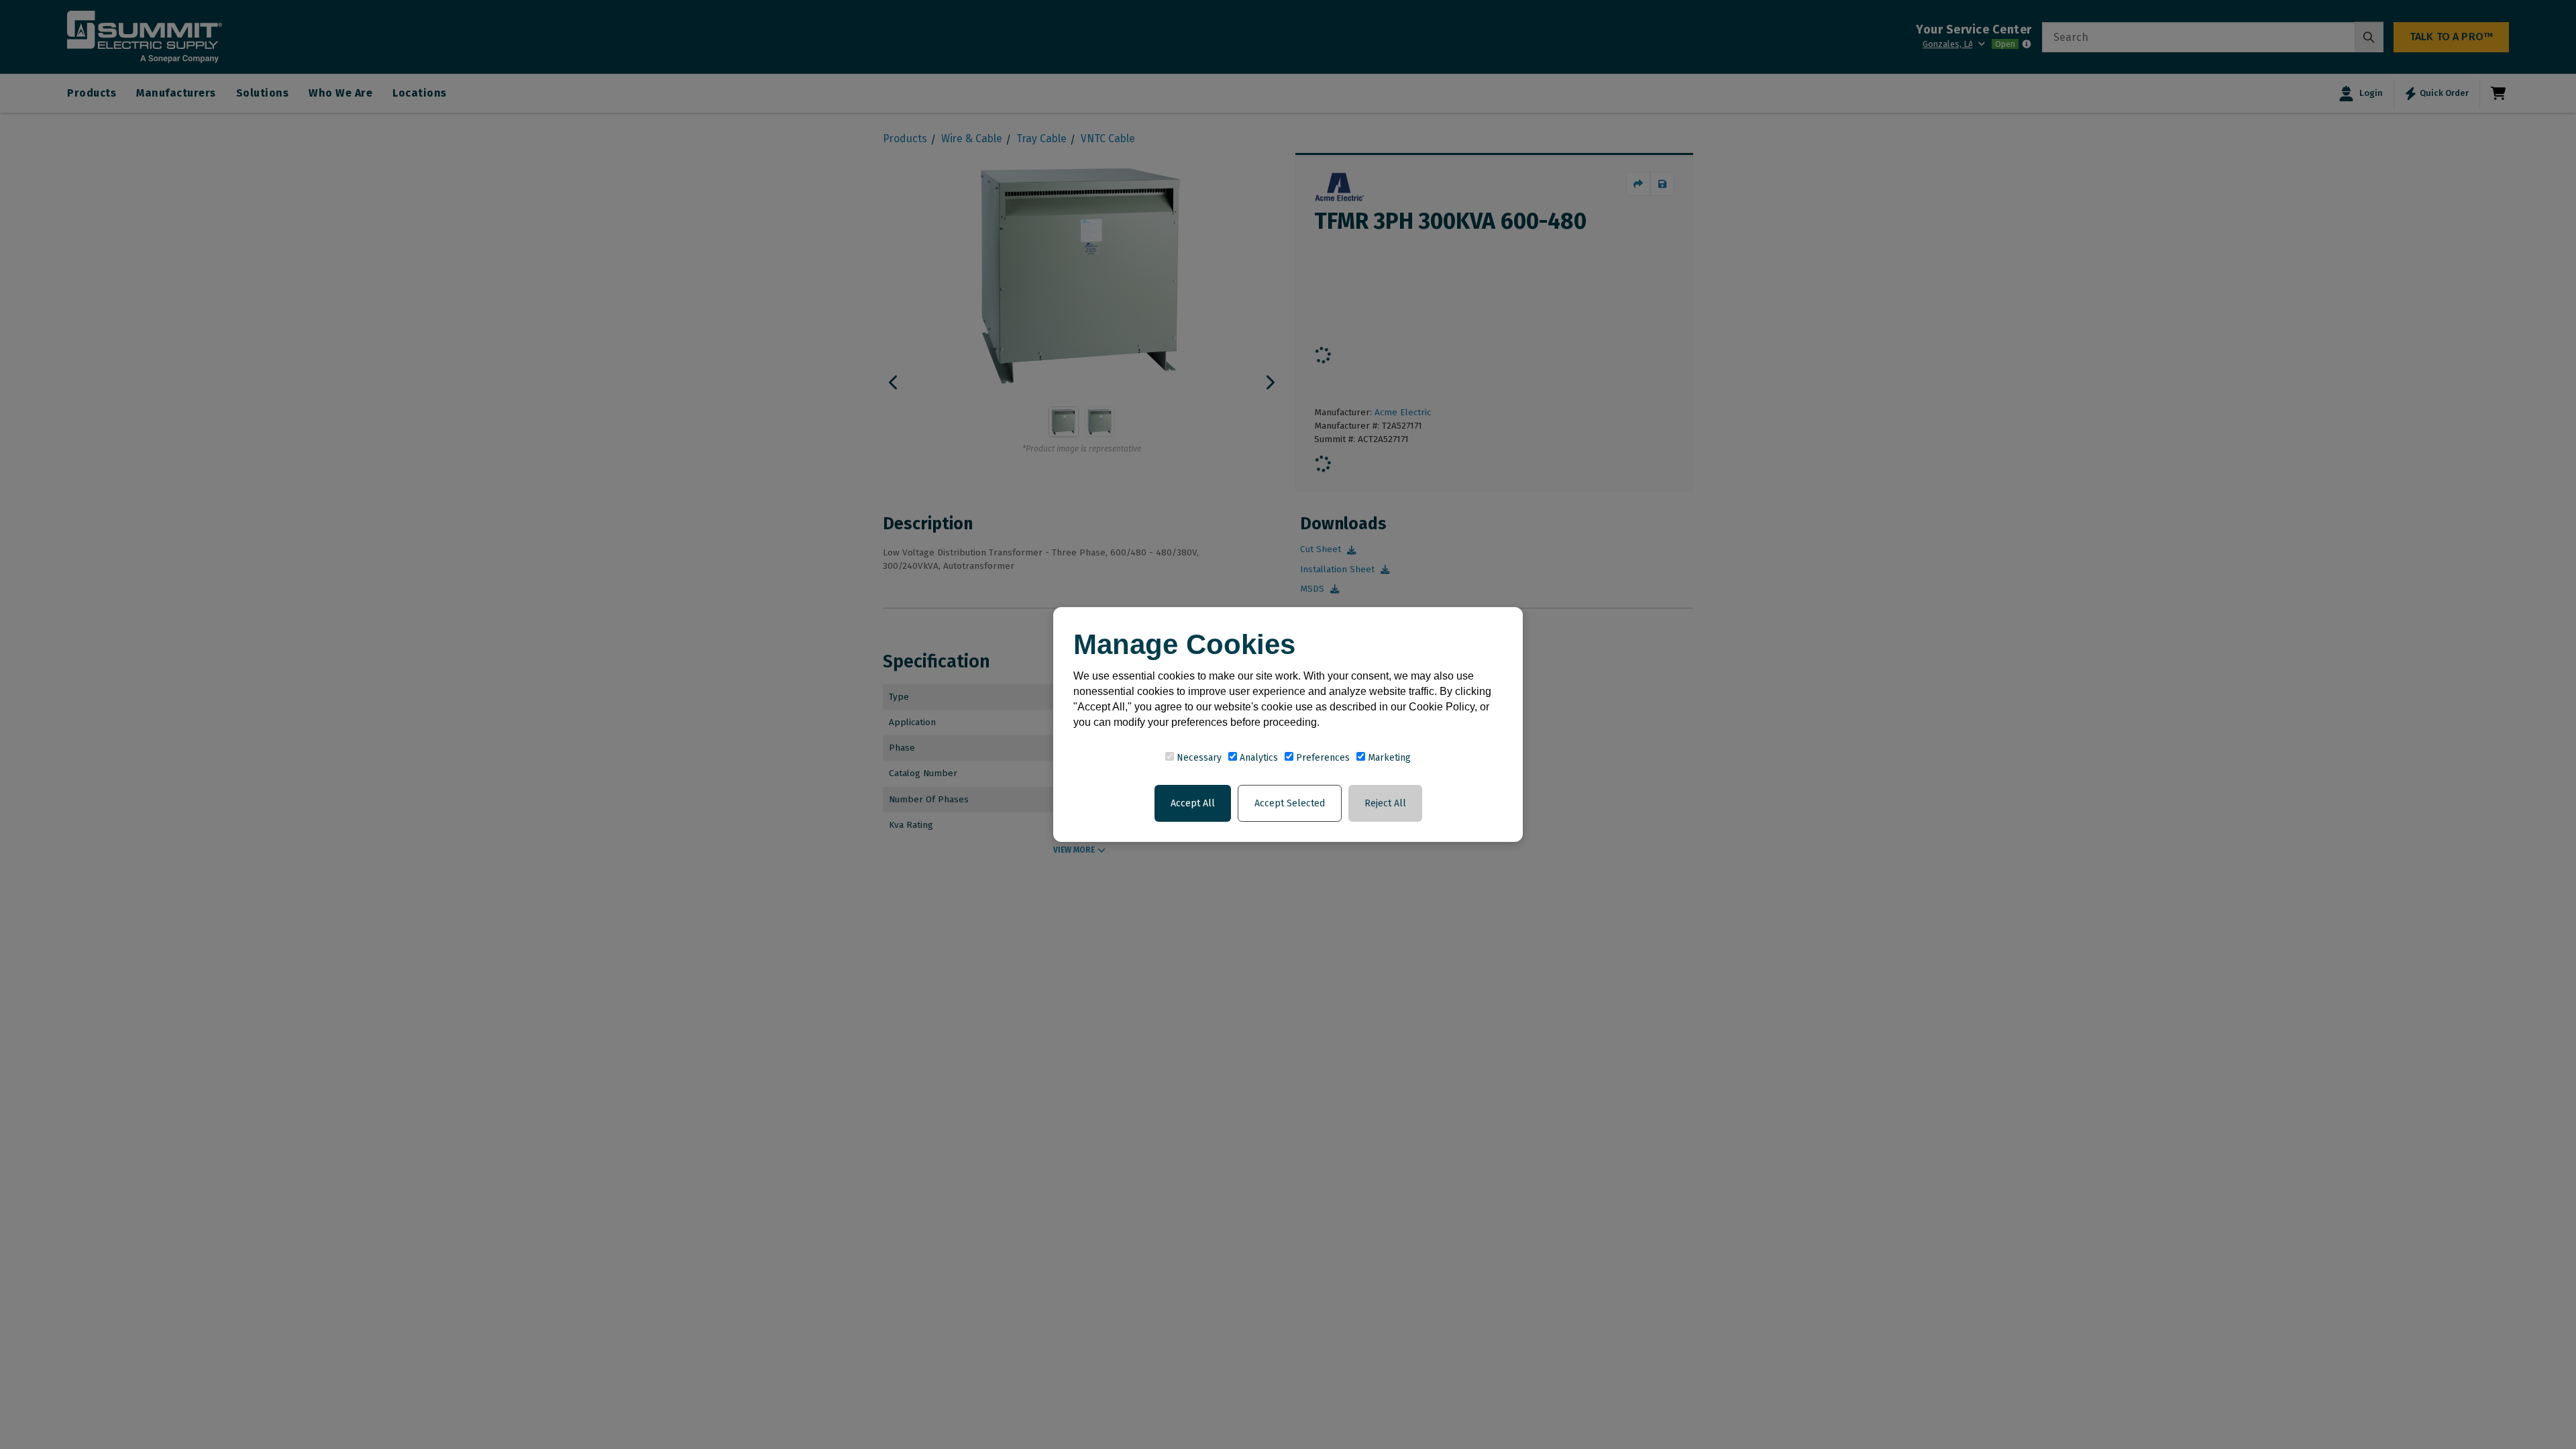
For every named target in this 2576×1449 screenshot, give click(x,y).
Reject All (1385, 803)
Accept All (1193, 803)
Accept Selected (1290, 803)
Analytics (1257, 758)
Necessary (1198, 758)
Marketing (1388, 758)
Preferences (1322, 758)
